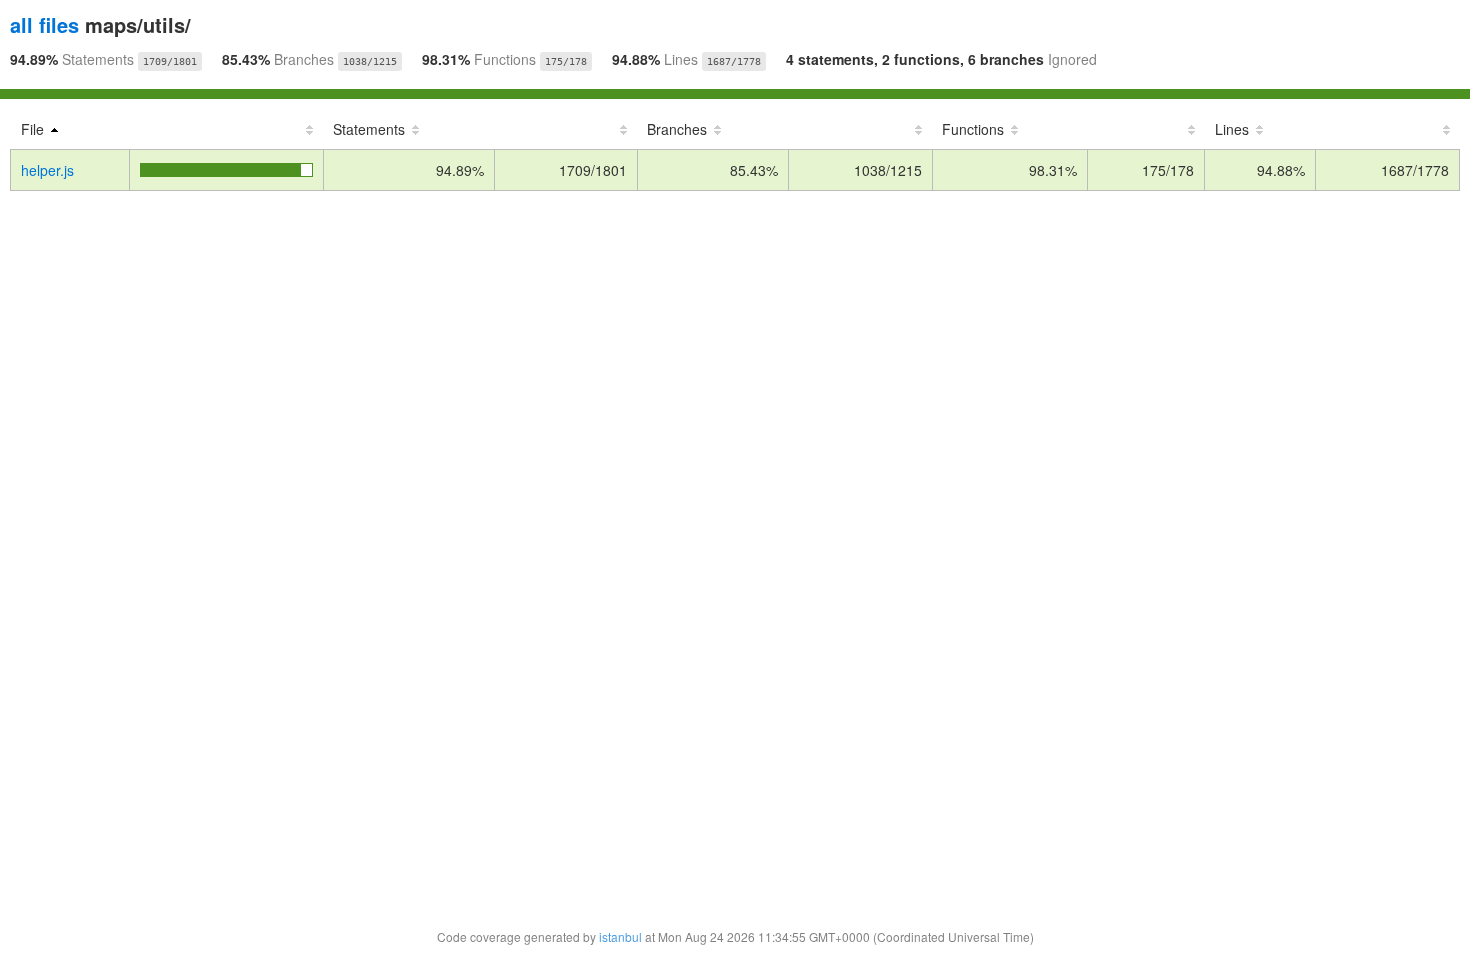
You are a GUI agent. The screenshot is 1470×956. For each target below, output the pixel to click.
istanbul (620, 936)
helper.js (47, 170)
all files (44, 24)
